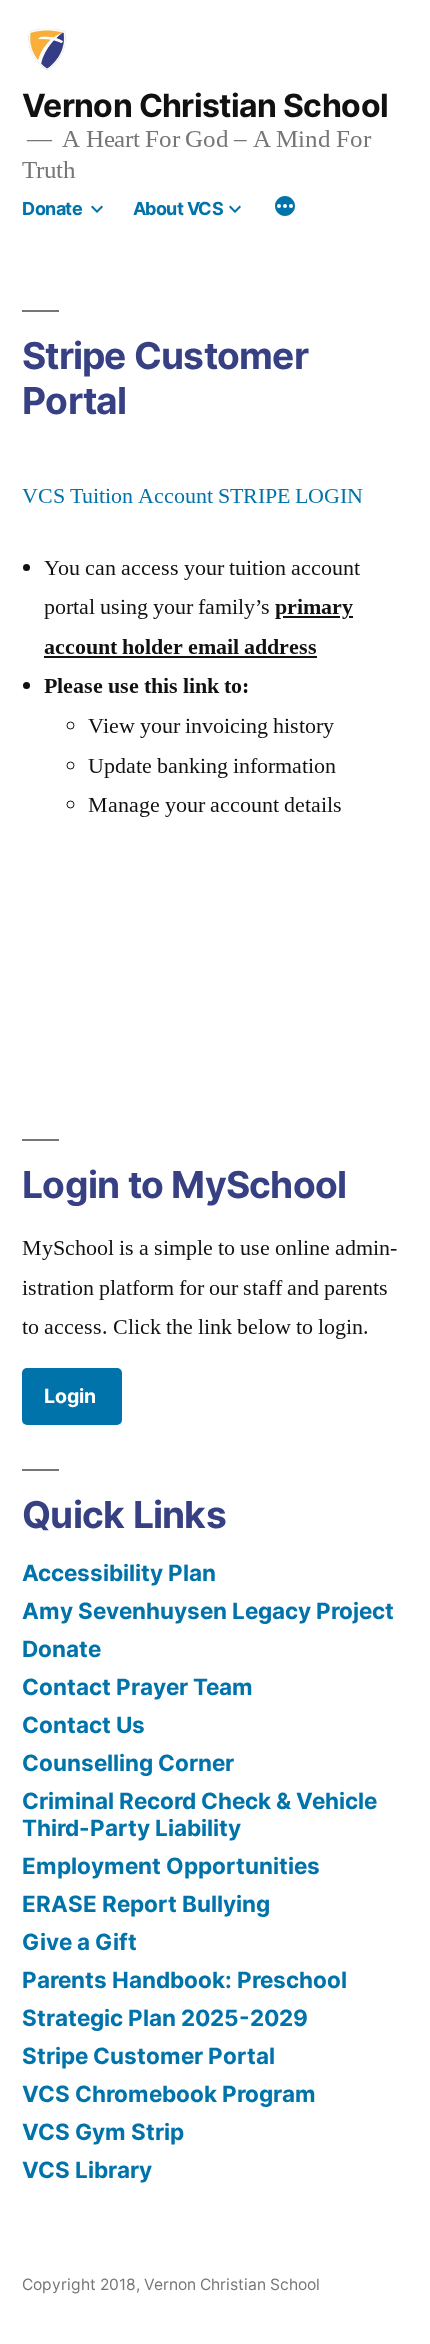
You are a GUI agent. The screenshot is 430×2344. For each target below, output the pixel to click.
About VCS (178, 208)
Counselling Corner (128, 1762)
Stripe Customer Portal (148, 2055)
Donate (52, 208)
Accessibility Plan (119, 1572)
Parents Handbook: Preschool (184, 1979)
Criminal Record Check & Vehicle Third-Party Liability (199, 1814)
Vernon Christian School (205, 105)
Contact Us (83, 1724)
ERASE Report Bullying (146, 1903)
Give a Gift (79, 1941)
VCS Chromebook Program (169, 2093)
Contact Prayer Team (137, 1686)
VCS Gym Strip (103, 2131)
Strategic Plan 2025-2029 (165, 2017)
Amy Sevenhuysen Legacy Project (208, 1610)
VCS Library (87, 2169)
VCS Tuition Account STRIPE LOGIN (192, 496)
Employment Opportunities (171, 1865)
